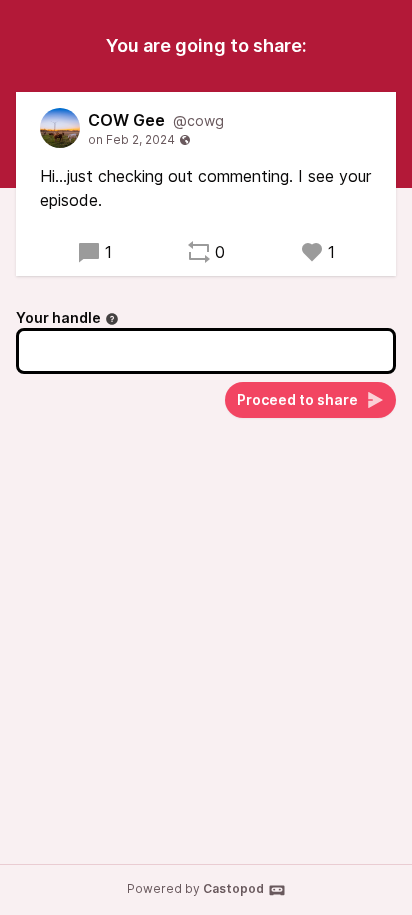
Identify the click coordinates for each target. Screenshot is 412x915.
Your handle (58, 317)
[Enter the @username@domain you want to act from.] (112, 319)
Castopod (233, 888)
